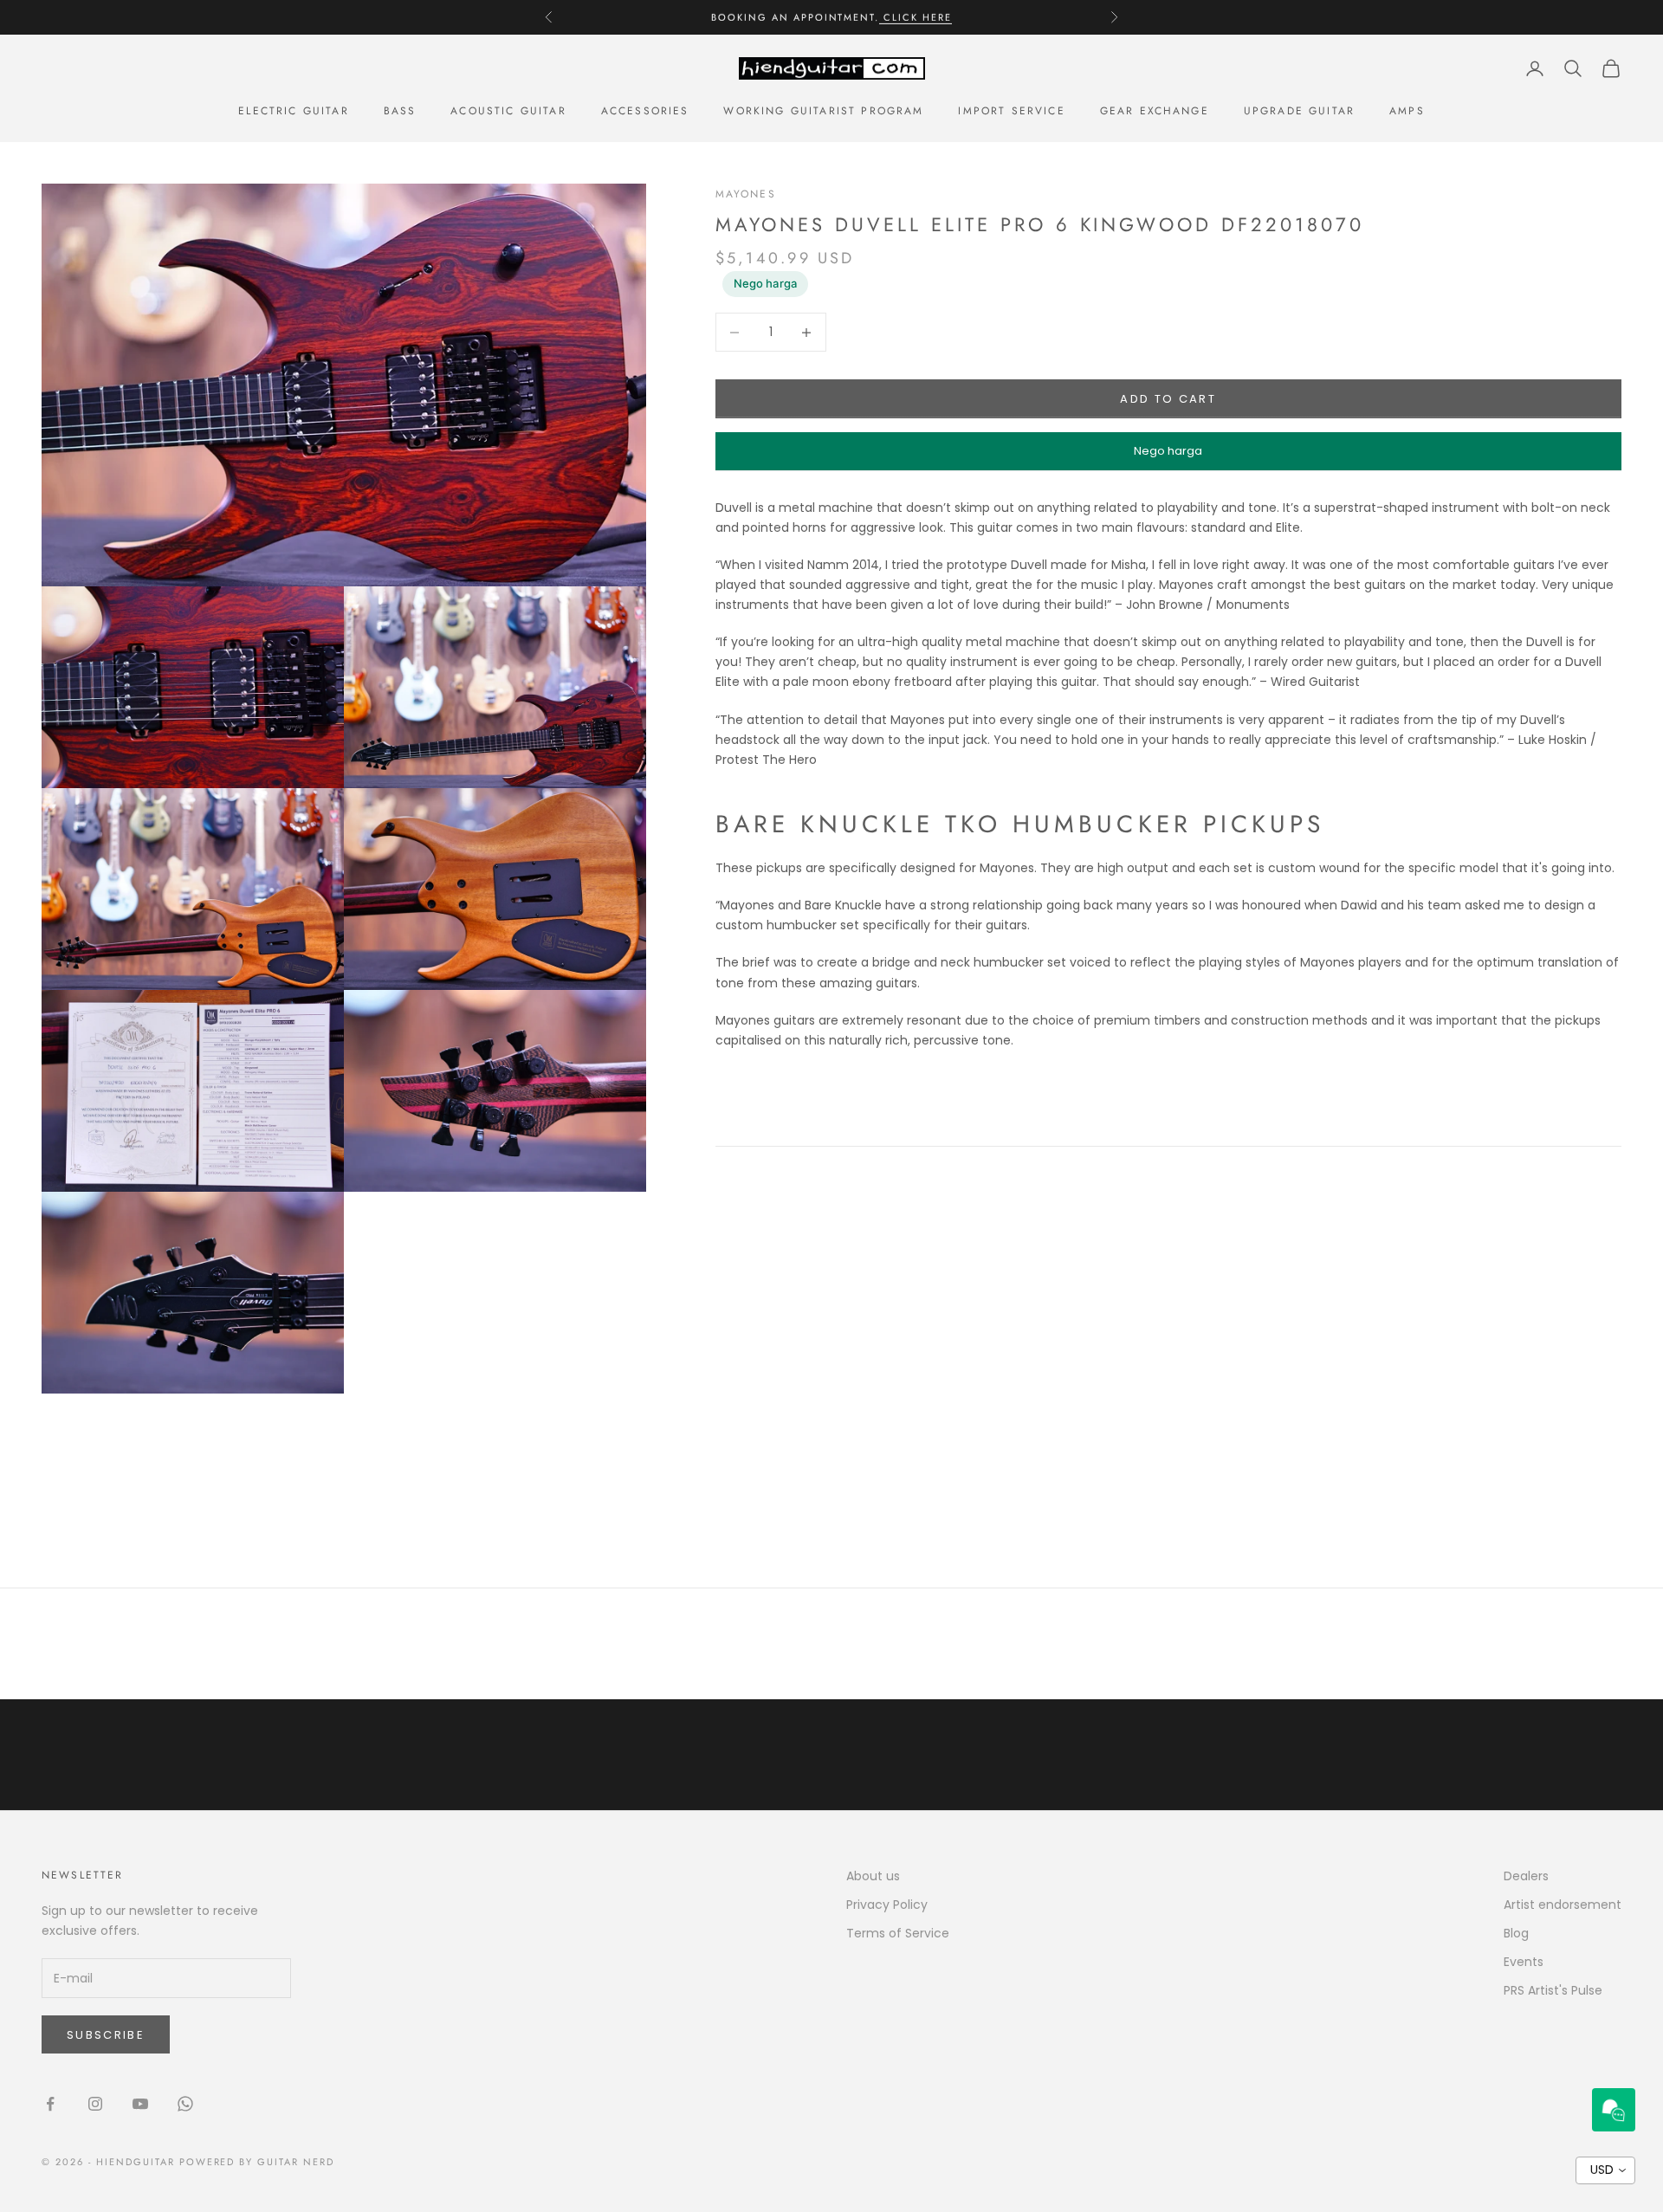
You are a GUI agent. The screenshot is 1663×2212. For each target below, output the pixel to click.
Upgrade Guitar (1299, 111)
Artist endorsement (1563, 1905)
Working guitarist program (823, 111)
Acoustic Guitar (508, 111)
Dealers (1526, 1876)
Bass (400, 111)
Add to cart (1168, 399)
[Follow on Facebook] (50, 2104)
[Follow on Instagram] (95, 2104)
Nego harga (765, 283)
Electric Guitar (293, 111)
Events (1524, 1962)
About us (873, 1876)
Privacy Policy (887, 1905)
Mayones (746, 194)
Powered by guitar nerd (257, 2162)
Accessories (645, 111)
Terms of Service (898, 1933)
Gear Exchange (1155, 111)
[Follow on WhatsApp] (185, 2104)
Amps (1407, 111)
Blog (1516, 1933)
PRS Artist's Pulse (1553, 1990)
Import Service (1011, 111)
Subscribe (106, 2035)
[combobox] (1605, 2170)
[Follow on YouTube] (140, 2104)
